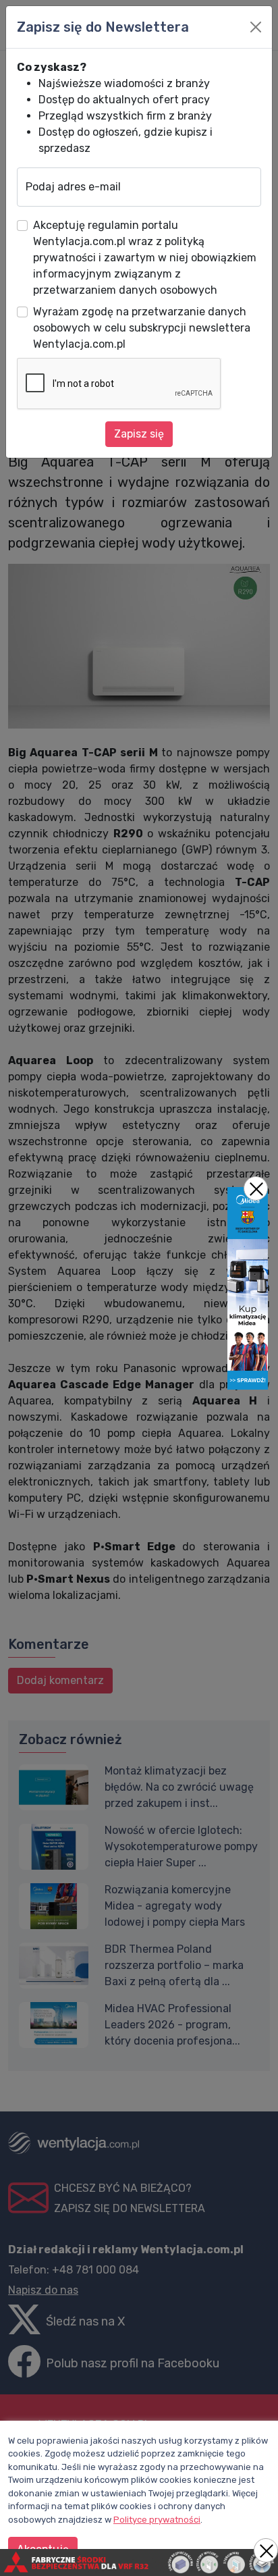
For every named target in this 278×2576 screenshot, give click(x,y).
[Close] (256, 27)
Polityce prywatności (157, 2520)
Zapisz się (139, 434)
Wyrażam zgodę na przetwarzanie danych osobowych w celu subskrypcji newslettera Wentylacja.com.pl (142, 328)
